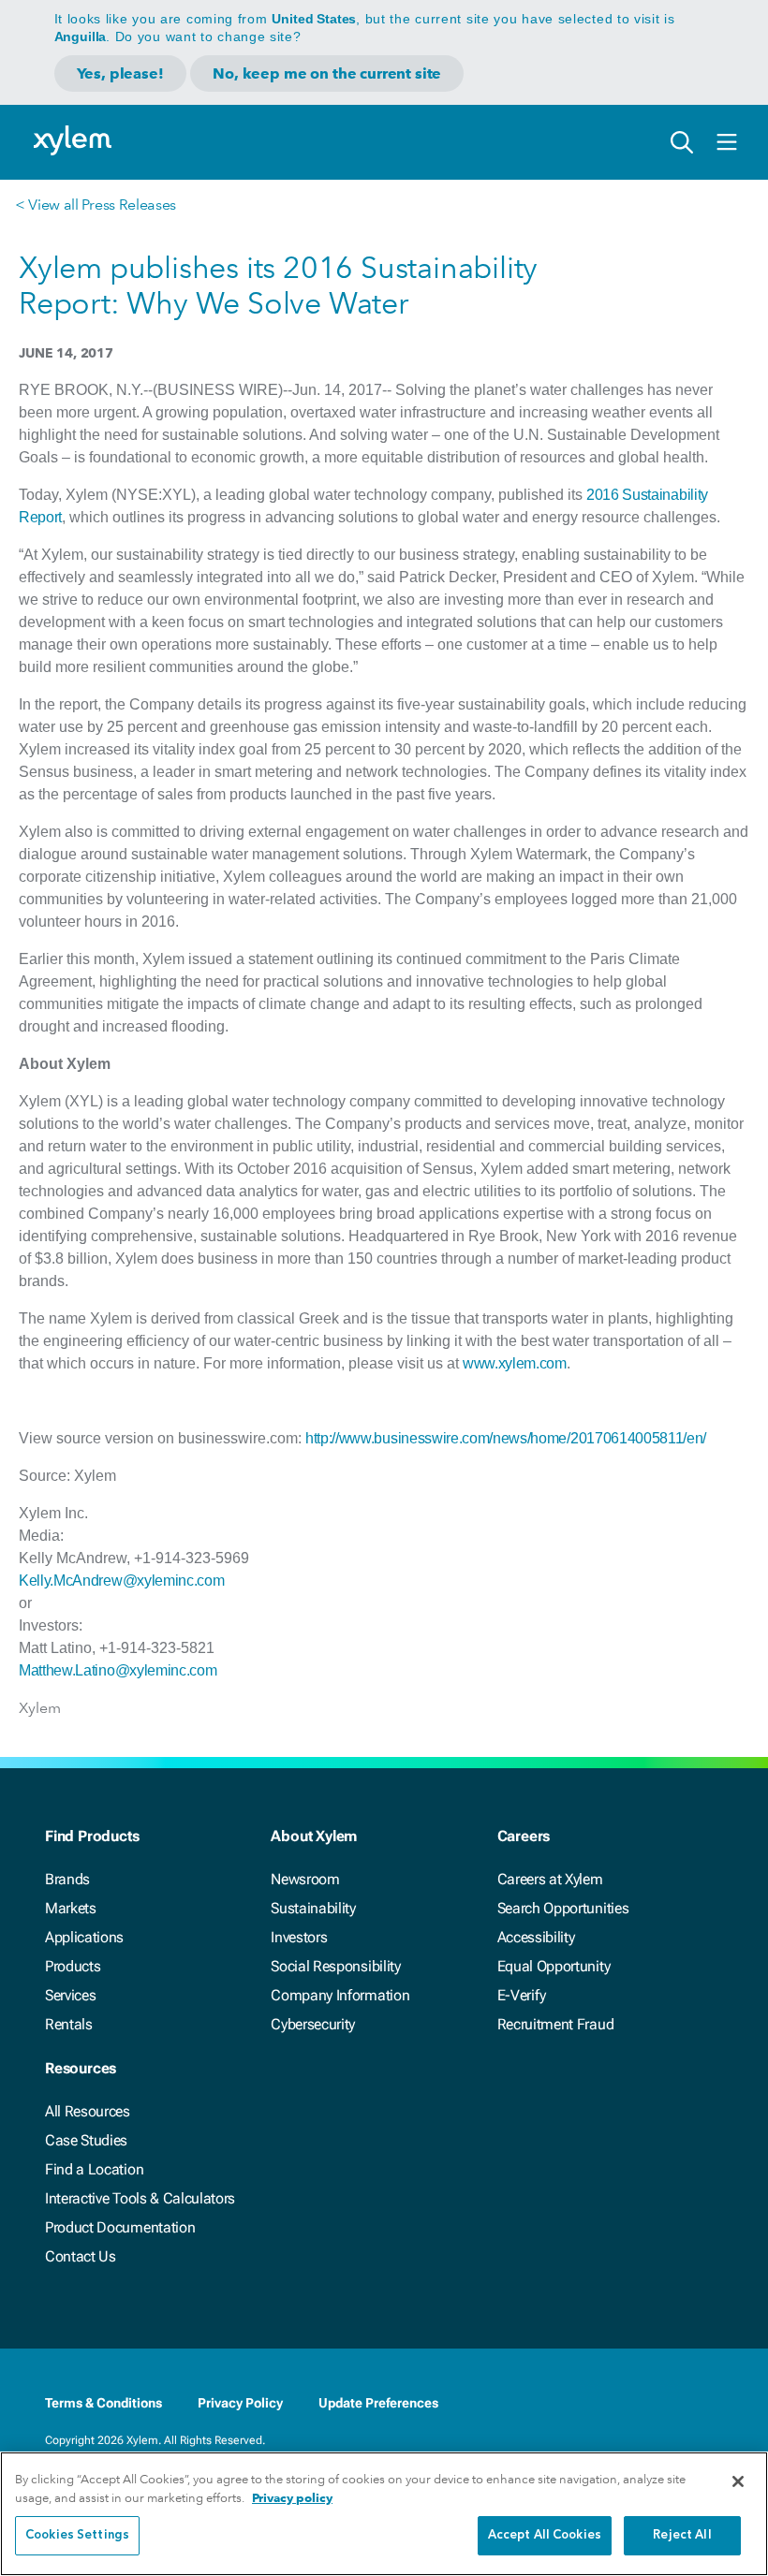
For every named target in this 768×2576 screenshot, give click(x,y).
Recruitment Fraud (556, 2024)
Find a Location (94, 2169)
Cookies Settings (77, 2535)
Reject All (682, 2535)
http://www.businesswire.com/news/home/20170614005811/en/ (506, 1438)
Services (70, 1995)
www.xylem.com (515, 1363)
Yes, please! (120, 73)
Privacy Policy (240, 2403)
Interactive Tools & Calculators (140, 2198)
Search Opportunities (563, 1908)
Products (73, 1966)
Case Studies (86, 2140)
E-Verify (522, 1995)
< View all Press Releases (96, 205)
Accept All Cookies (545, 2535)
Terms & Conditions (103, 2403)
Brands (67, 1879)
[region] (384, 2514)
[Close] (738, 2481)
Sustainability (313, 1908)
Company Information (340, 1995)
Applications (84, 1937)
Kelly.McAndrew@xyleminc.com (121, 1581)
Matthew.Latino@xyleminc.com (118, 1670)
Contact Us (81, 2256)
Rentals (69, 2024)
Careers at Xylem (550, 1879)
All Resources (88, 2111)
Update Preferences (378, 2403)
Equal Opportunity (554, 1966)
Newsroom (305, 1879)
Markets (71, 1908)
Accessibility (536, 1937)
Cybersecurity (313, 2024)
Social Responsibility (335, 1966)
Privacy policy (292, 2498)
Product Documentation (120, 2227)
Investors (299, 1937)
